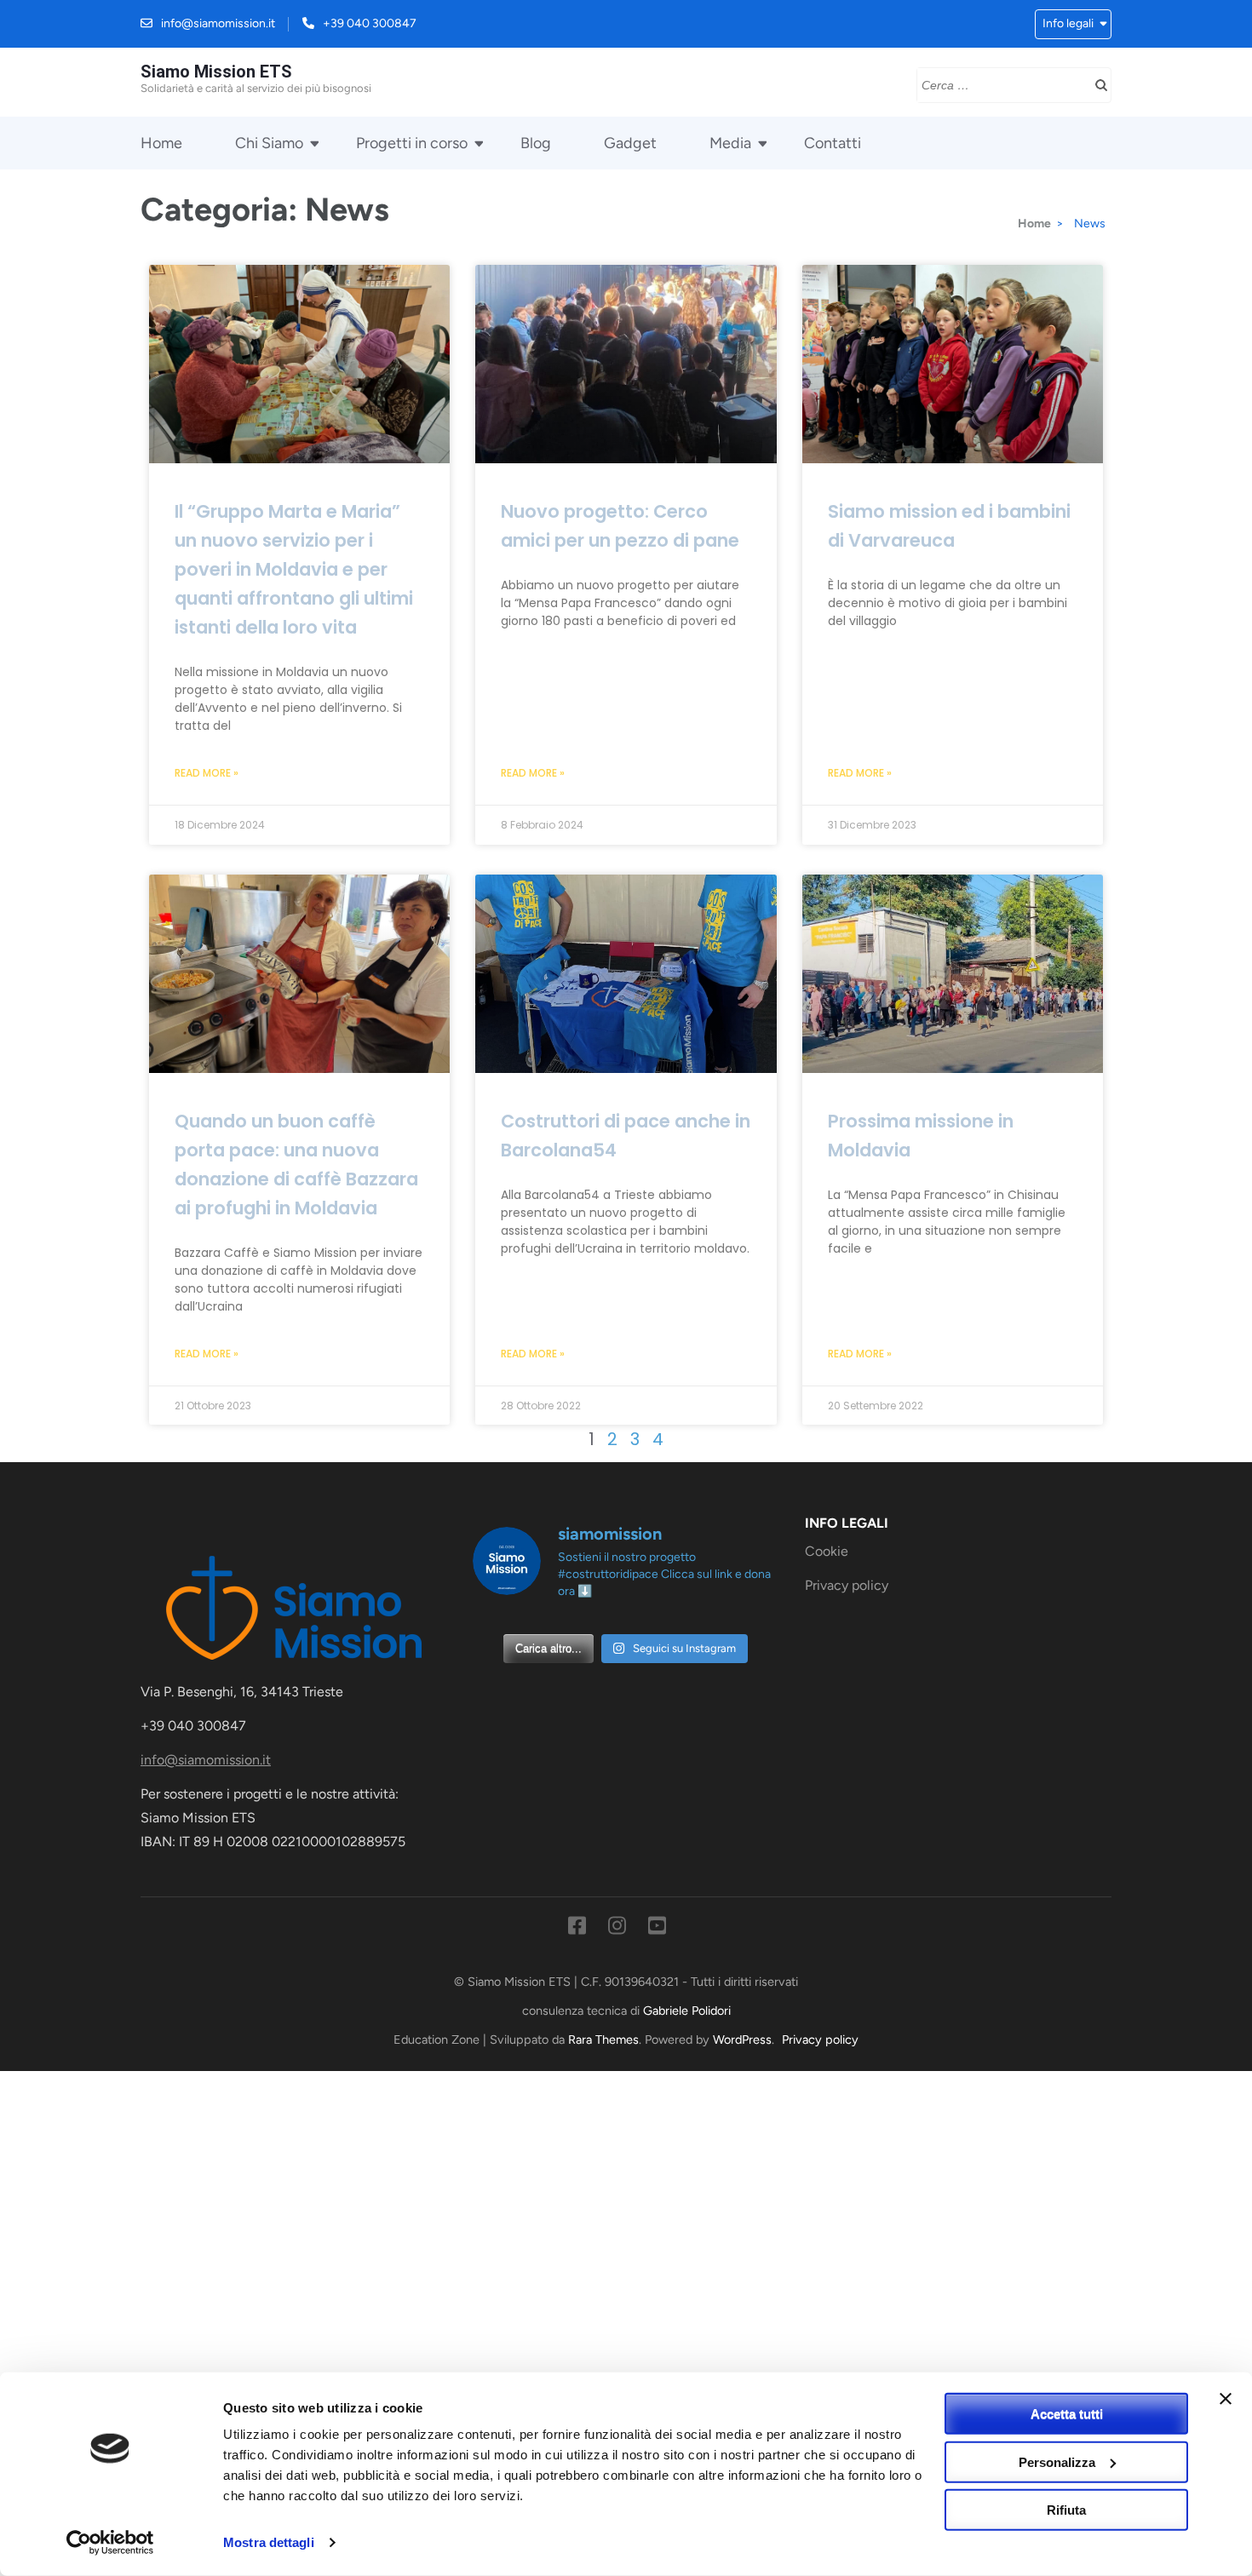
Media (730, 143)
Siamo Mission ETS (216, 72)
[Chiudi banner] (1226, 2399)
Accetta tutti (1067, 2414)
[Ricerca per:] (1001, 83)
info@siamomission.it (218, 23)
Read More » (207, 773)
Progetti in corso (412, 143)
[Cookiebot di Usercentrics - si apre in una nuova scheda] (110, 2543)
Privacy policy (847, 1585)
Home (161, 143)
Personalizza (1057, 2461)
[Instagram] (617, 1929)
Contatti (833, 143)
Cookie (827, 1551)
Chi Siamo (269, 143)
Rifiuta (1066, 2510)
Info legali (1068, 23)
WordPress (742, 2040)
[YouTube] (657, 1929)
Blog (536, 143)
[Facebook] (577, 1929)
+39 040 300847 (370, 23)
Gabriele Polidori (687, 2011)
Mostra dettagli (269, 2542)
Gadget (630, 143)
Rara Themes (603, 2040)
